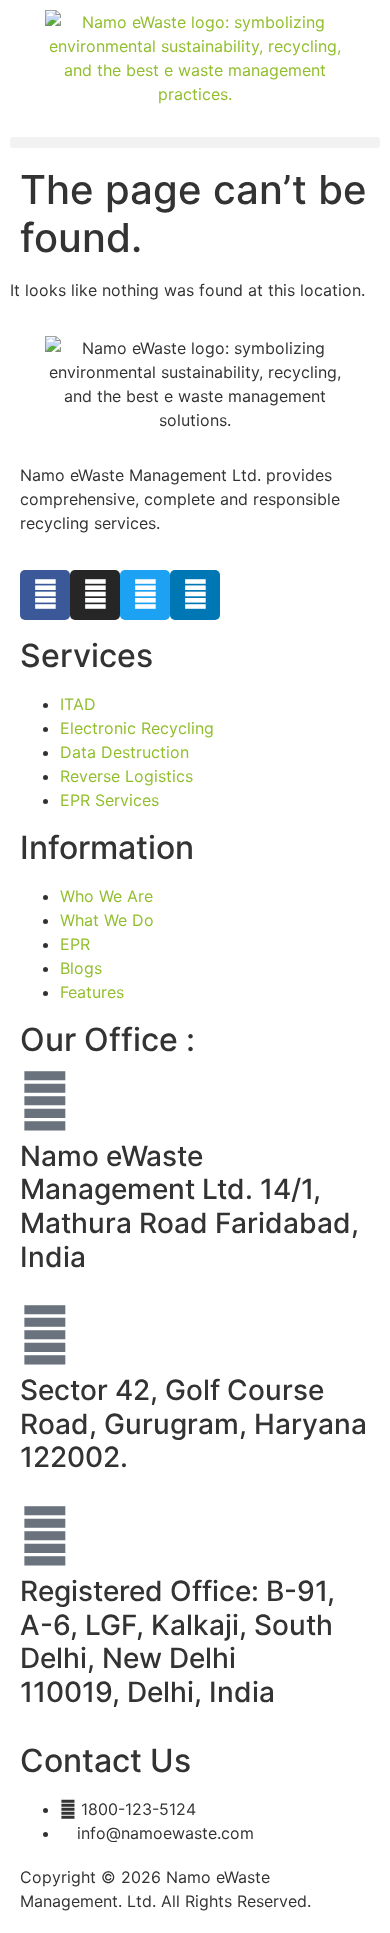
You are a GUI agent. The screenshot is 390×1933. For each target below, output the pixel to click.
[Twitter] (145, 595)
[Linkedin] (195, 595)
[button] (195, 142)
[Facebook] (45, 595)
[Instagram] (95, 595)
